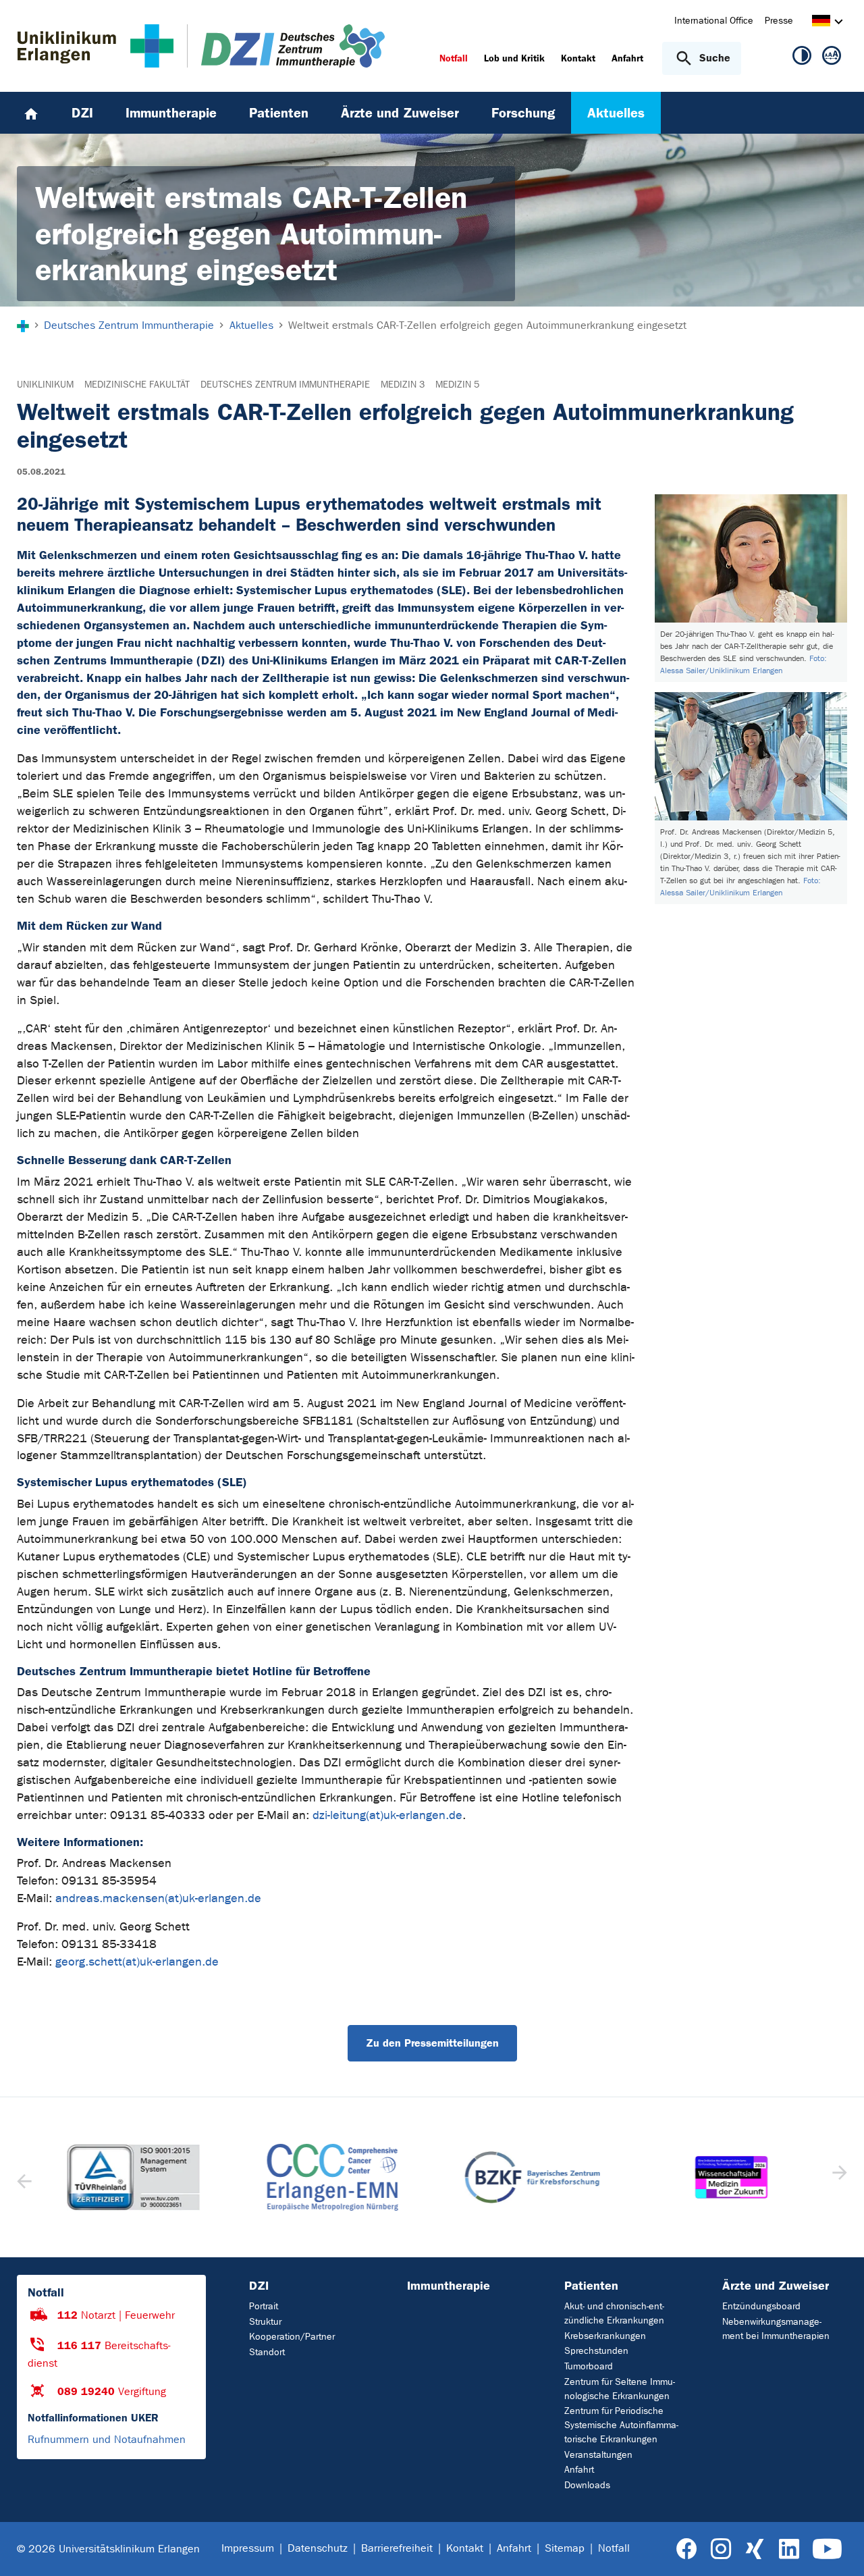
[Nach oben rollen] (837, 2548)
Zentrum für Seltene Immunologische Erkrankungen (620, 2389)
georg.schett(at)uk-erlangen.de (137, 1962)
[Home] (31, 113)
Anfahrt (579, 2470)
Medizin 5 (457, 385)
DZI (259, 2286)
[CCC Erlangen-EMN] (333, 2178)
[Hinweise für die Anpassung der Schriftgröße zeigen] (832, 58)
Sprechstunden (596, 2351)
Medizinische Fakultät (137, 385)
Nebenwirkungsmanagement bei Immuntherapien (776, 2329)
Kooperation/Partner (292, 2337)
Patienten (591, 2286)
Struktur (265, 2322)
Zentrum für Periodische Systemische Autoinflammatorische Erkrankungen (621, 2425)
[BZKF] (532, 2178)
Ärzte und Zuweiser (776, 2286)
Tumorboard (589, 2366)
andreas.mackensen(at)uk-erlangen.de (158, 1898)
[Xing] (755, 2549)
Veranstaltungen (598, 2455)
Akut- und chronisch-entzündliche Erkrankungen (614, 2313)
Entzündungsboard (761, 2306)
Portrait (264, 2306)
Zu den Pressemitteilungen (432, 2043)
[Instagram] (721, 2549)
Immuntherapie (449, 2286)
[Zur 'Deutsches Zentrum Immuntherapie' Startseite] (279, 46)
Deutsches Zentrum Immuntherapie (285, 385)
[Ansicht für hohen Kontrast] (802, 58)
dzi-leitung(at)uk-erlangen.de (387, 1815)
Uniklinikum (45, 385)
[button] (838, 2177)
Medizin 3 (403, 385)
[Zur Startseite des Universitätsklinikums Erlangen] (96, 46)
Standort (267, 2352)
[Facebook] (687, 2549)
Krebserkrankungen (605, 2336)
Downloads (587, 2485)
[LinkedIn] (789, 2549)
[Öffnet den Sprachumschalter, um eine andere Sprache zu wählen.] (821, 23)
